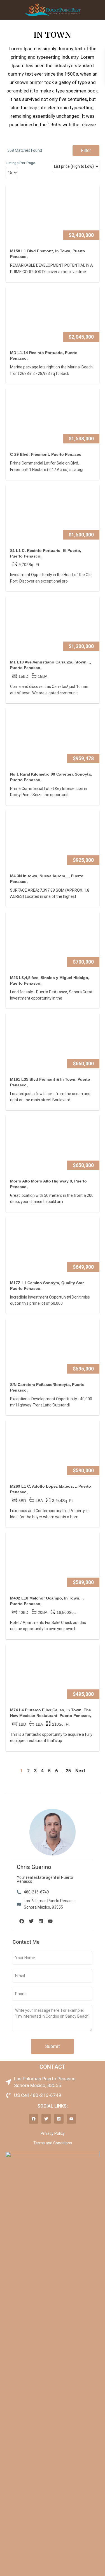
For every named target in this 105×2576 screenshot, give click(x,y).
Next (80, 1771)
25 (68, 1771)
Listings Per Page (20, 163)
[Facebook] (22, 1921)
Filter (86, 150)
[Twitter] (31, 1921)
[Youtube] (50, 1921)
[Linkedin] (41, 1921)
